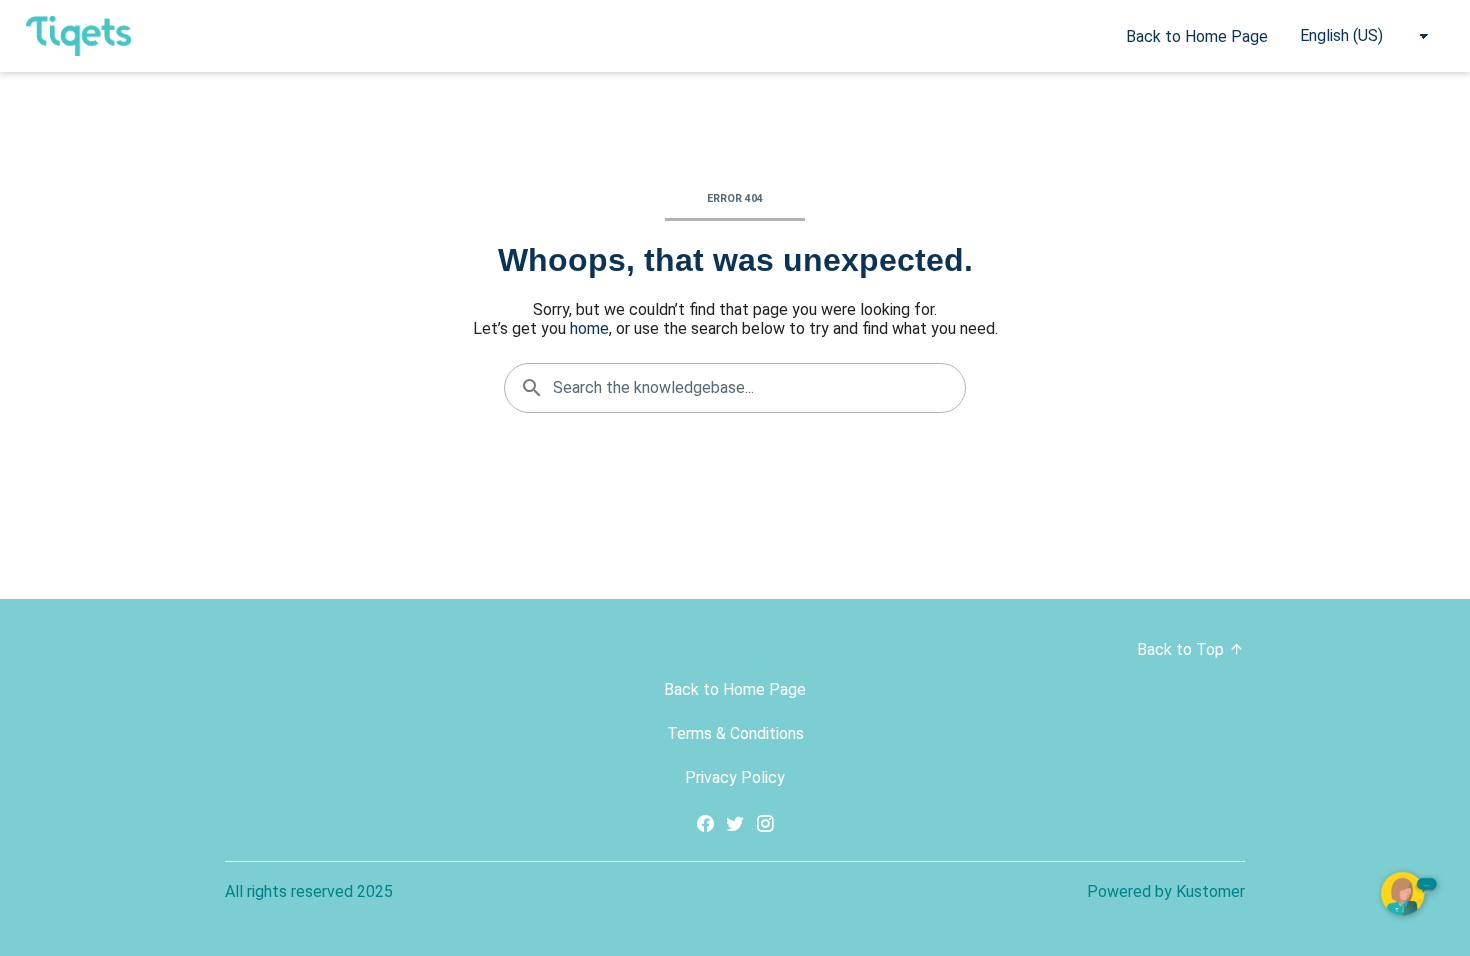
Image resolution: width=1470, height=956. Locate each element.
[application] (1410, 896)
